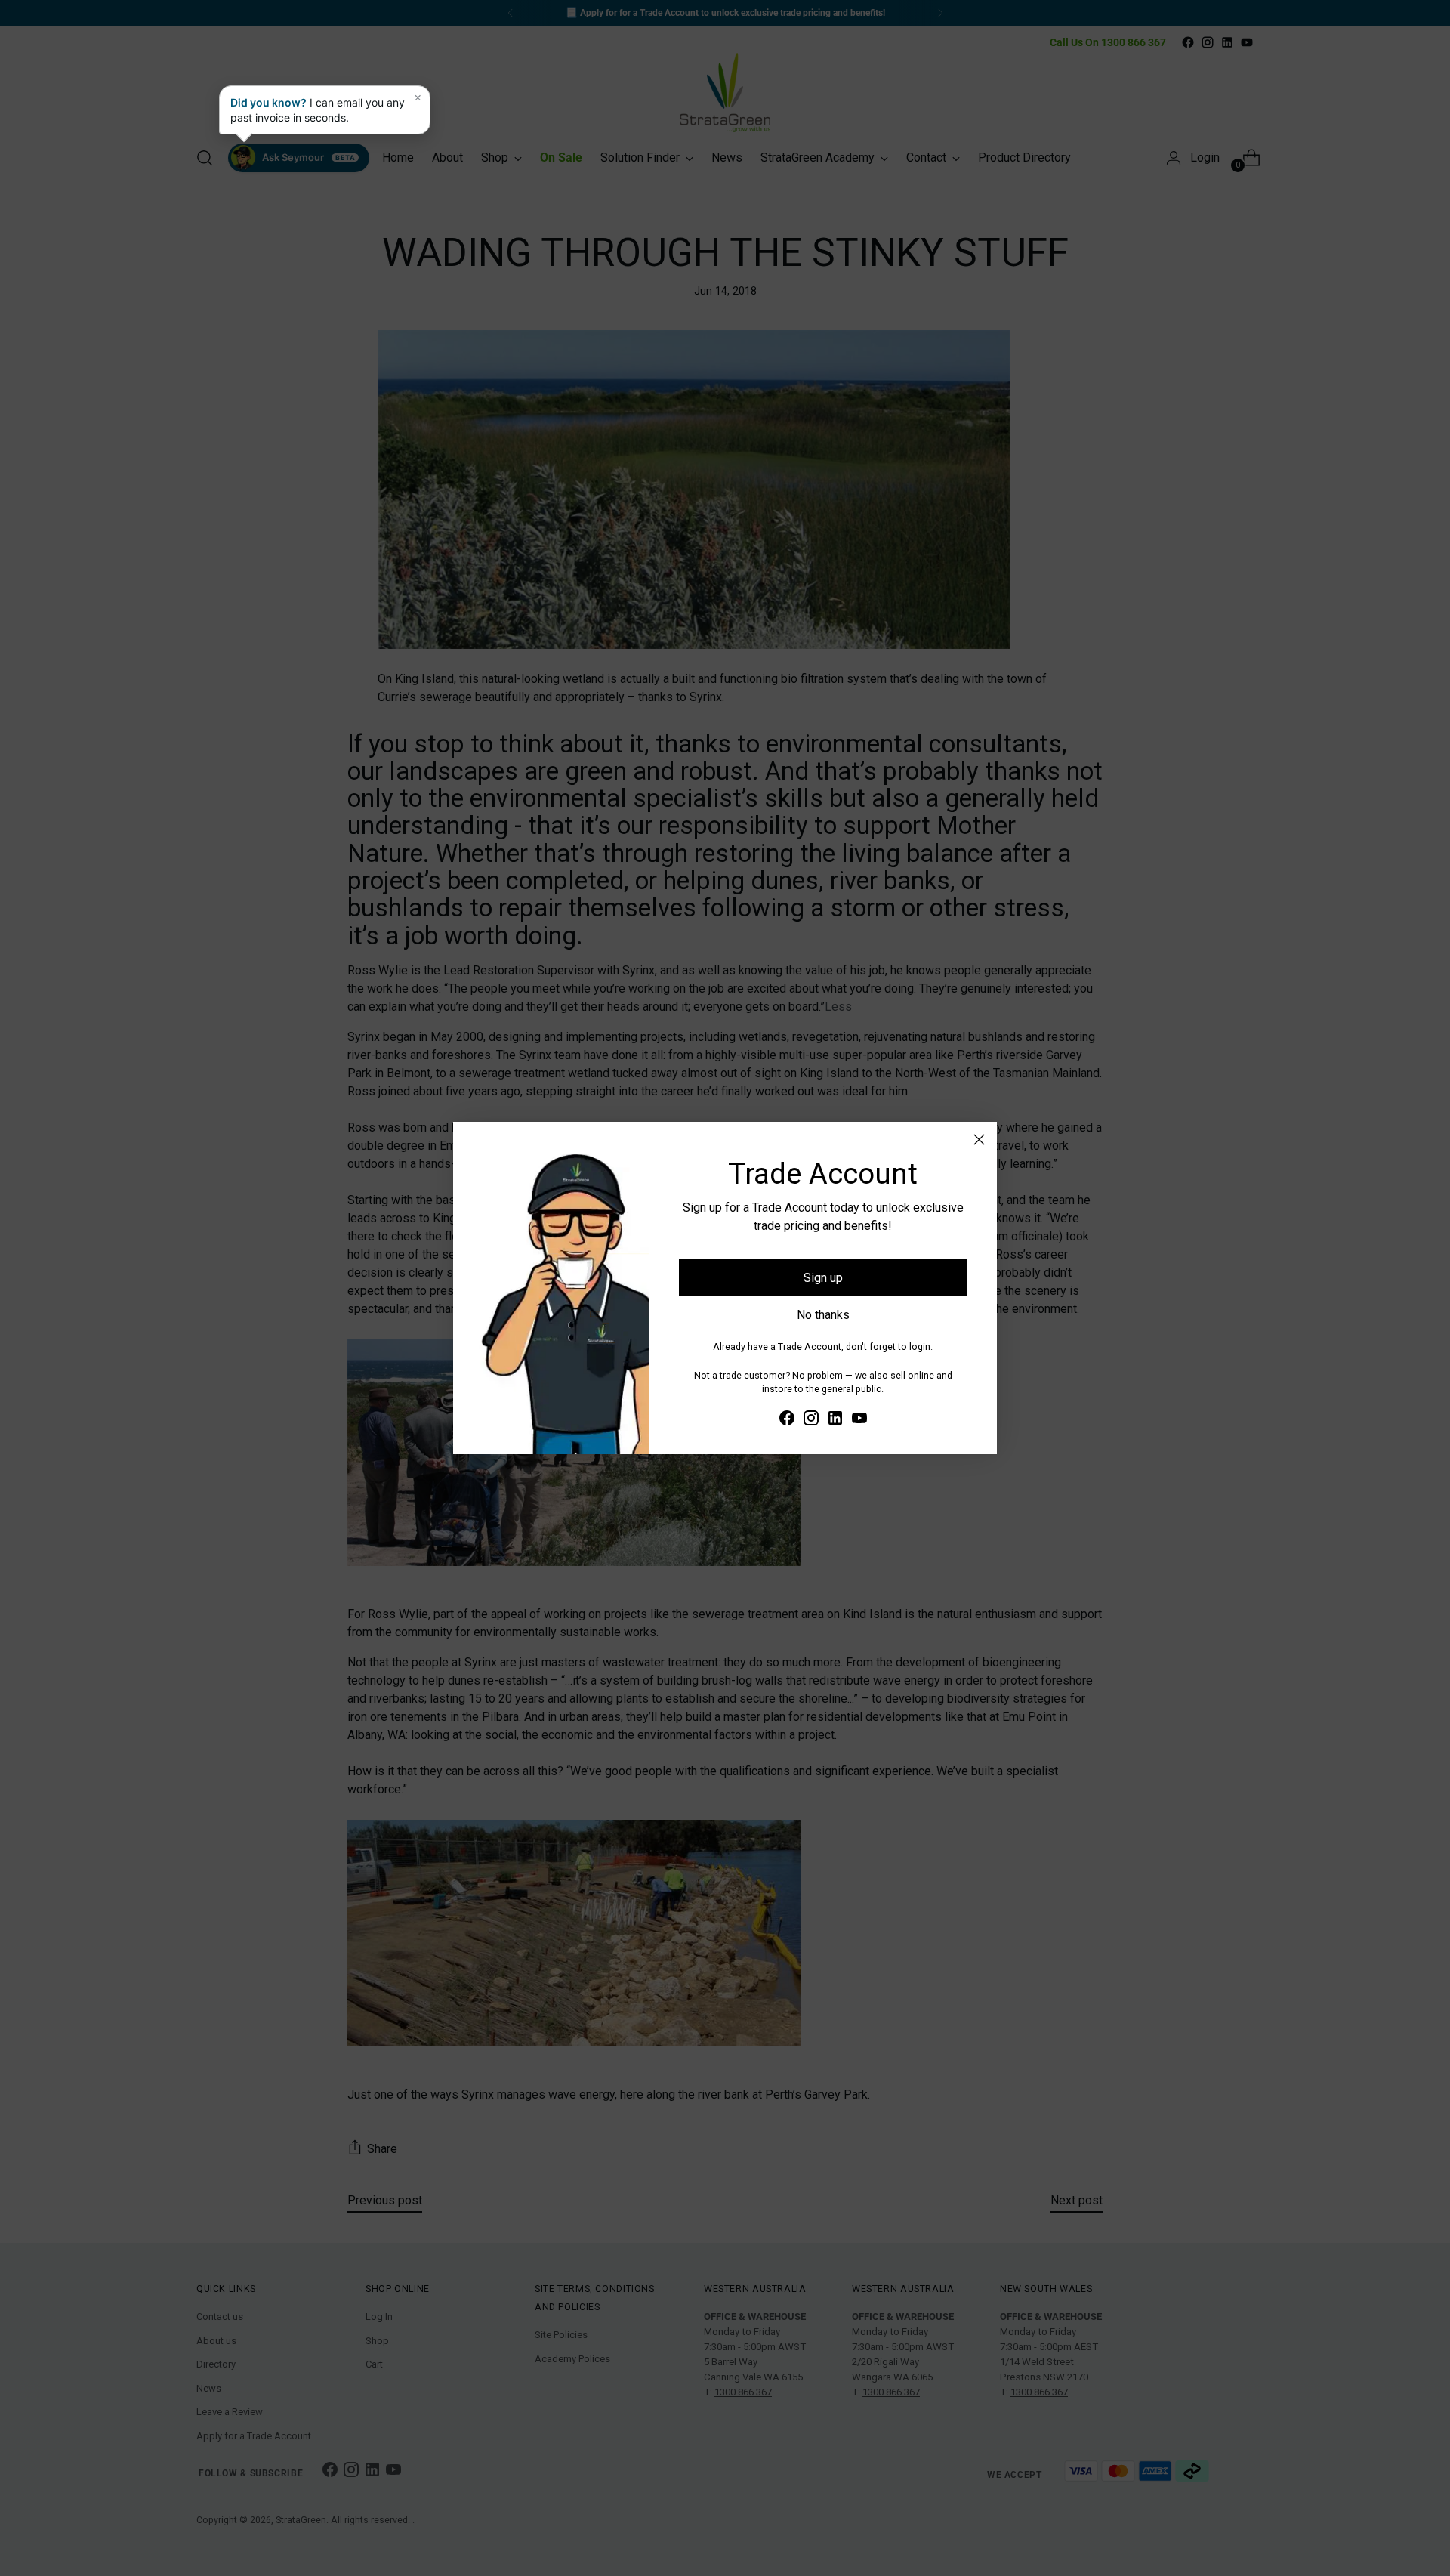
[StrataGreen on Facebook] (787, 1421)
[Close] (979, 1140)
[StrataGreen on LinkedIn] (835, 1421)
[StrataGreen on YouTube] (859, 1421)
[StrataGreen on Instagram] (811, 1421)
